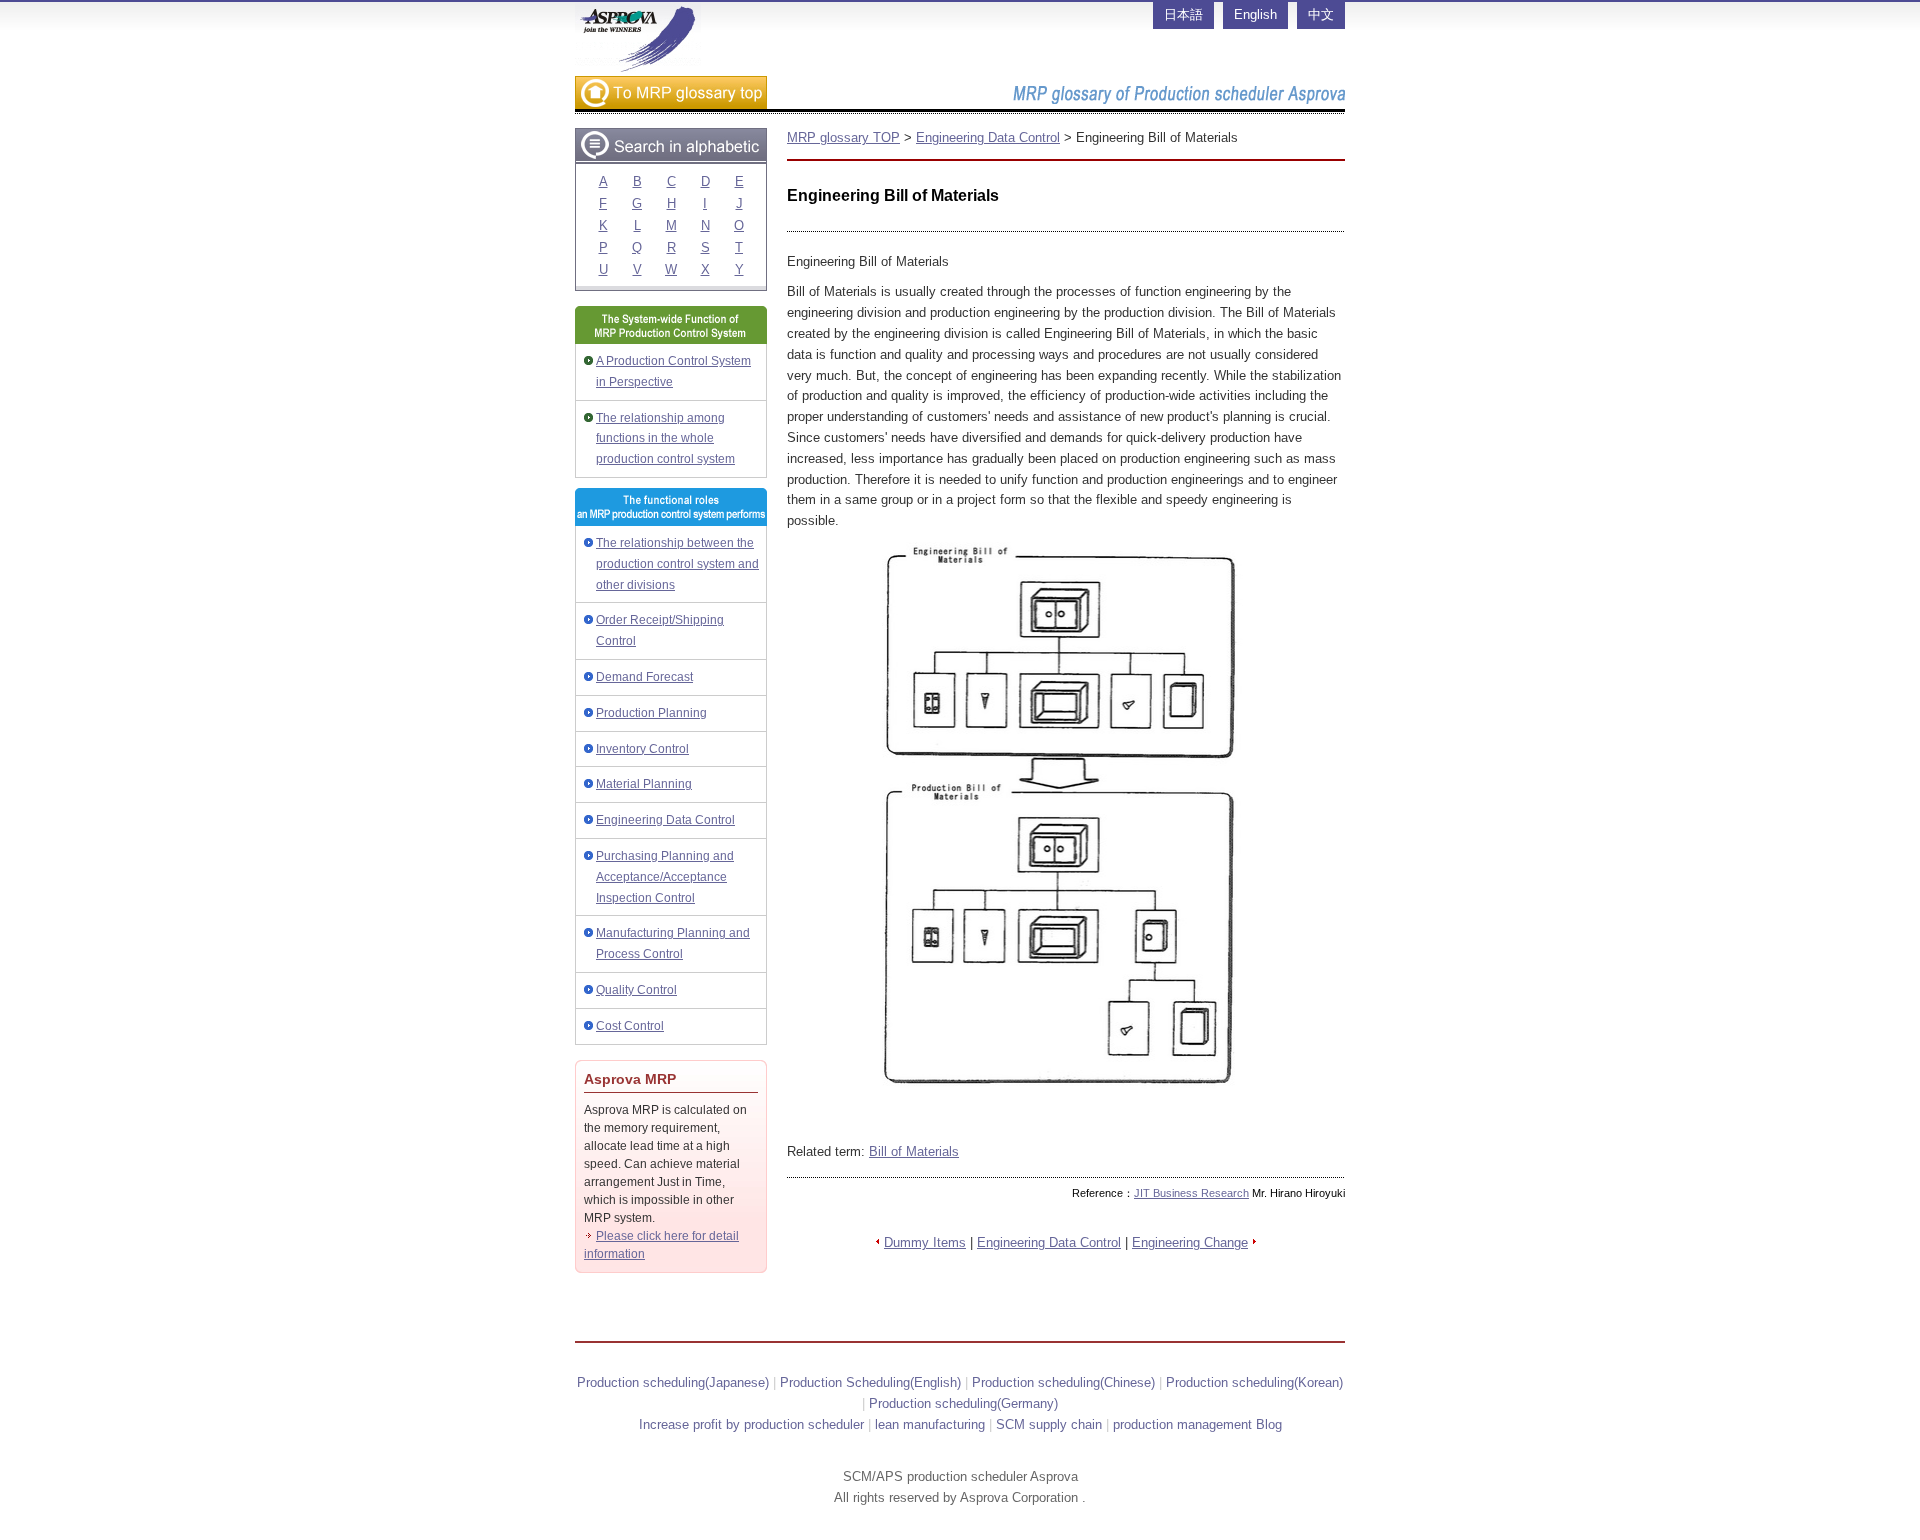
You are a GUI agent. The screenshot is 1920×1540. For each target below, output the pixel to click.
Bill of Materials (914, 1151)
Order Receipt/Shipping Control (660, 630)
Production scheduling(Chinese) (1063, 1382)
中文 (1321, 14)
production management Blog (1197, 1424)
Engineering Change (1190, 1242)
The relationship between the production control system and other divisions (677, 564)
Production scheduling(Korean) (1254, 1382)
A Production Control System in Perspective (673, 371)
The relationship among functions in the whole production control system (665, 439)
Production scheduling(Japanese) (673, 1382)
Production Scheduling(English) (870, 1382)
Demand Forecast (644, 677)
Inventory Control (642, 749)
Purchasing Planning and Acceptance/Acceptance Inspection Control (665, 877)
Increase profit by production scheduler (751, 1424)
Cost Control (630, 1026)
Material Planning (644, 784)
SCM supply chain (1049, 1424)
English (1255, 14)
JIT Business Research (1191, 1193)
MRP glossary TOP (843, 137)
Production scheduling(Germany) (963, 1403)
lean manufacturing (930, 1424)
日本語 (1183, 14)
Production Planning (651, 713)
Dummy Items (925, 1242)
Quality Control (636, 990)
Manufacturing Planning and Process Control (673, 943)
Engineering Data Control (665, 820)
